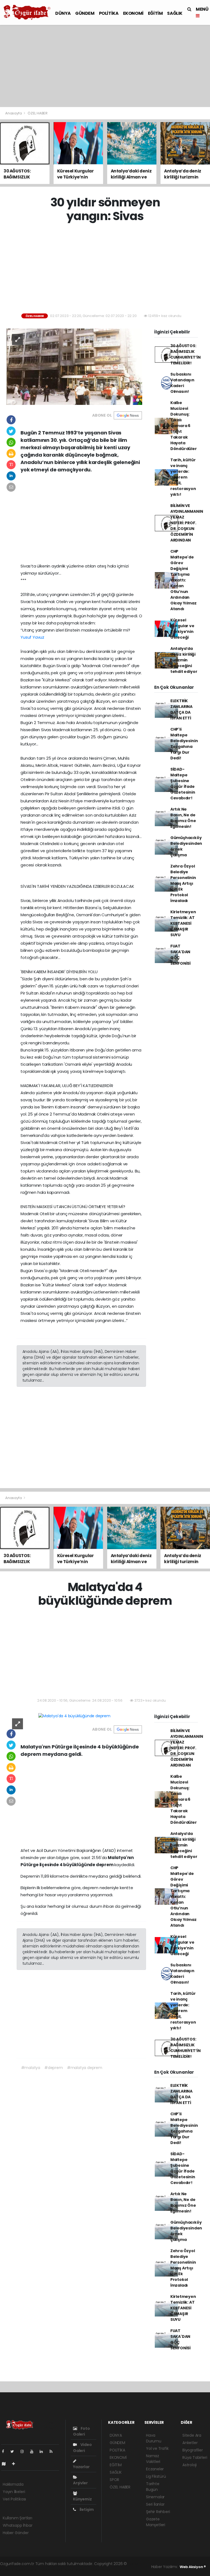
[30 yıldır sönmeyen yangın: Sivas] (74, 366)
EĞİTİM (155, 13)
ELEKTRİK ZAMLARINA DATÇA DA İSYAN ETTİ (181, 709)
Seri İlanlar (155, 2504)
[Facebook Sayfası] (5, 2451)
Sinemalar (155, 2497)
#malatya (31, 2068)
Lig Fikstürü (156, 2476)
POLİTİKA (109, 13)
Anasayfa (14, 113)
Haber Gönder (16, 2533)
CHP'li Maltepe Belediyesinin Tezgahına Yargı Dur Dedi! (184, 744)
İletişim (86, 2509)
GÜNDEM (85, 13)
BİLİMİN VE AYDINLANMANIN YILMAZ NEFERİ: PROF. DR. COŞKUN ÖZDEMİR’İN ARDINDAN (187, 523)
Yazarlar (81, 2467)
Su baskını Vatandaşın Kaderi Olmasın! (182, 383)
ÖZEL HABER (38, 113)
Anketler (190, 2443)
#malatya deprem (85, 2068)
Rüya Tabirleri (195, 2457)
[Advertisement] (105, 66)
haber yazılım (76, 2569)
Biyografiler (193, 2450)
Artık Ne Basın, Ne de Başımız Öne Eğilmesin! (183, 818)
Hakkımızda (13, 2484)
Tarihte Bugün (153, 2487)
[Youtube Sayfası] (34, 2451)
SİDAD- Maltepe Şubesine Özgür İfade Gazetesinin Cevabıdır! (183, 784)
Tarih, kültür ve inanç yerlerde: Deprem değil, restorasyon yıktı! (183, 477)
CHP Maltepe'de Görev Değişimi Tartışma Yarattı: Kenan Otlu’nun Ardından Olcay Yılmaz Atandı (183, 580)
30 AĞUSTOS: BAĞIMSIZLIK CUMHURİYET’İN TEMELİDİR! (186, 354)
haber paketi (26, 2569)
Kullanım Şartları (17, 2518)
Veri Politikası (14, 2499)
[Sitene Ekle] (16, 2464)
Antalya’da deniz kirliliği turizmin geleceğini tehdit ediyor (184, 660)
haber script (100, 2569)
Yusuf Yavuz (32, 637)
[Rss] (53, 2451)
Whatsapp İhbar (17, 2525)
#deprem (54, 2068)
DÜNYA (63, 13)
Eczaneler (155, 2469)
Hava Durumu (154, 2438)
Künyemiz (82, 2499)
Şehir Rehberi (158, 2512)
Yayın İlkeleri (14, 2492)
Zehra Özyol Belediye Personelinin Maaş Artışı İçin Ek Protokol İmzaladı (183, 883)
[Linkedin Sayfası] (43, 2451)
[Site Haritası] (6, 2464)
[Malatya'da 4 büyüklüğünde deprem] (74, 1716)
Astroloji (189, 2465)
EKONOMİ (133, 13)
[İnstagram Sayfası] (24, 2451)
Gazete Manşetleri (156, 2522)
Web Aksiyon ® (193, 2567)
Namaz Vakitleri (153, 2459)
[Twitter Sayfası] (14, 2451)
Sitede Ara (192, 2435)
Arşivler (80, 2483)
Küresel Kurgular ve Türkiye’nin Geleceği (182, 629)
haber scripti (51, 2569)
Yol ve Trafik (157, 2448)
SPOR (114, 2480)
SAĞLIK (175, 13)
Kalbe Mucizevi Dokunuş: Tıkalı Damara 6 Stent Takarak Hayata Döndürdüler (184, 426)
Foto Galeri (81, 2431)
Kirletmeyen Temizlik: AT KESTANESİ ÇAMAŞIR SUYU (183, 923)
